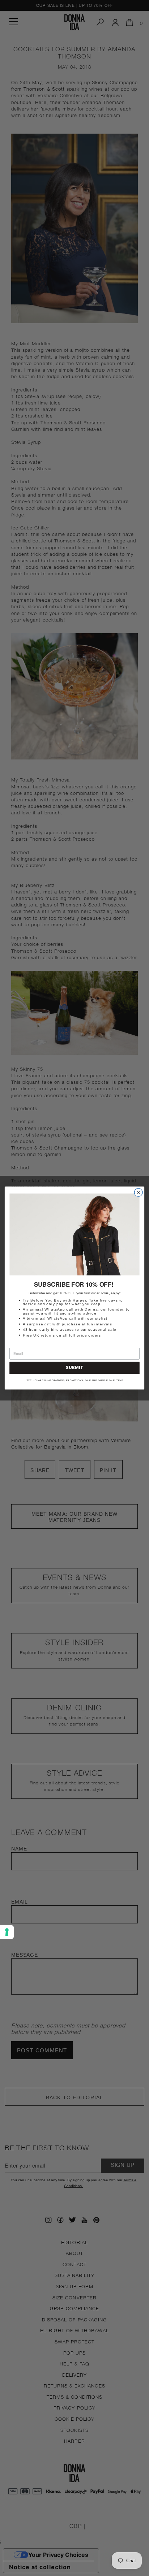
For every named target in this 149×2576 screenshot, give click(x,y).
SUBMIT (74, 1368)
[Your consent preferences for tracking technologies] (7, 1932)
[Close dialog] (138, 1193)
